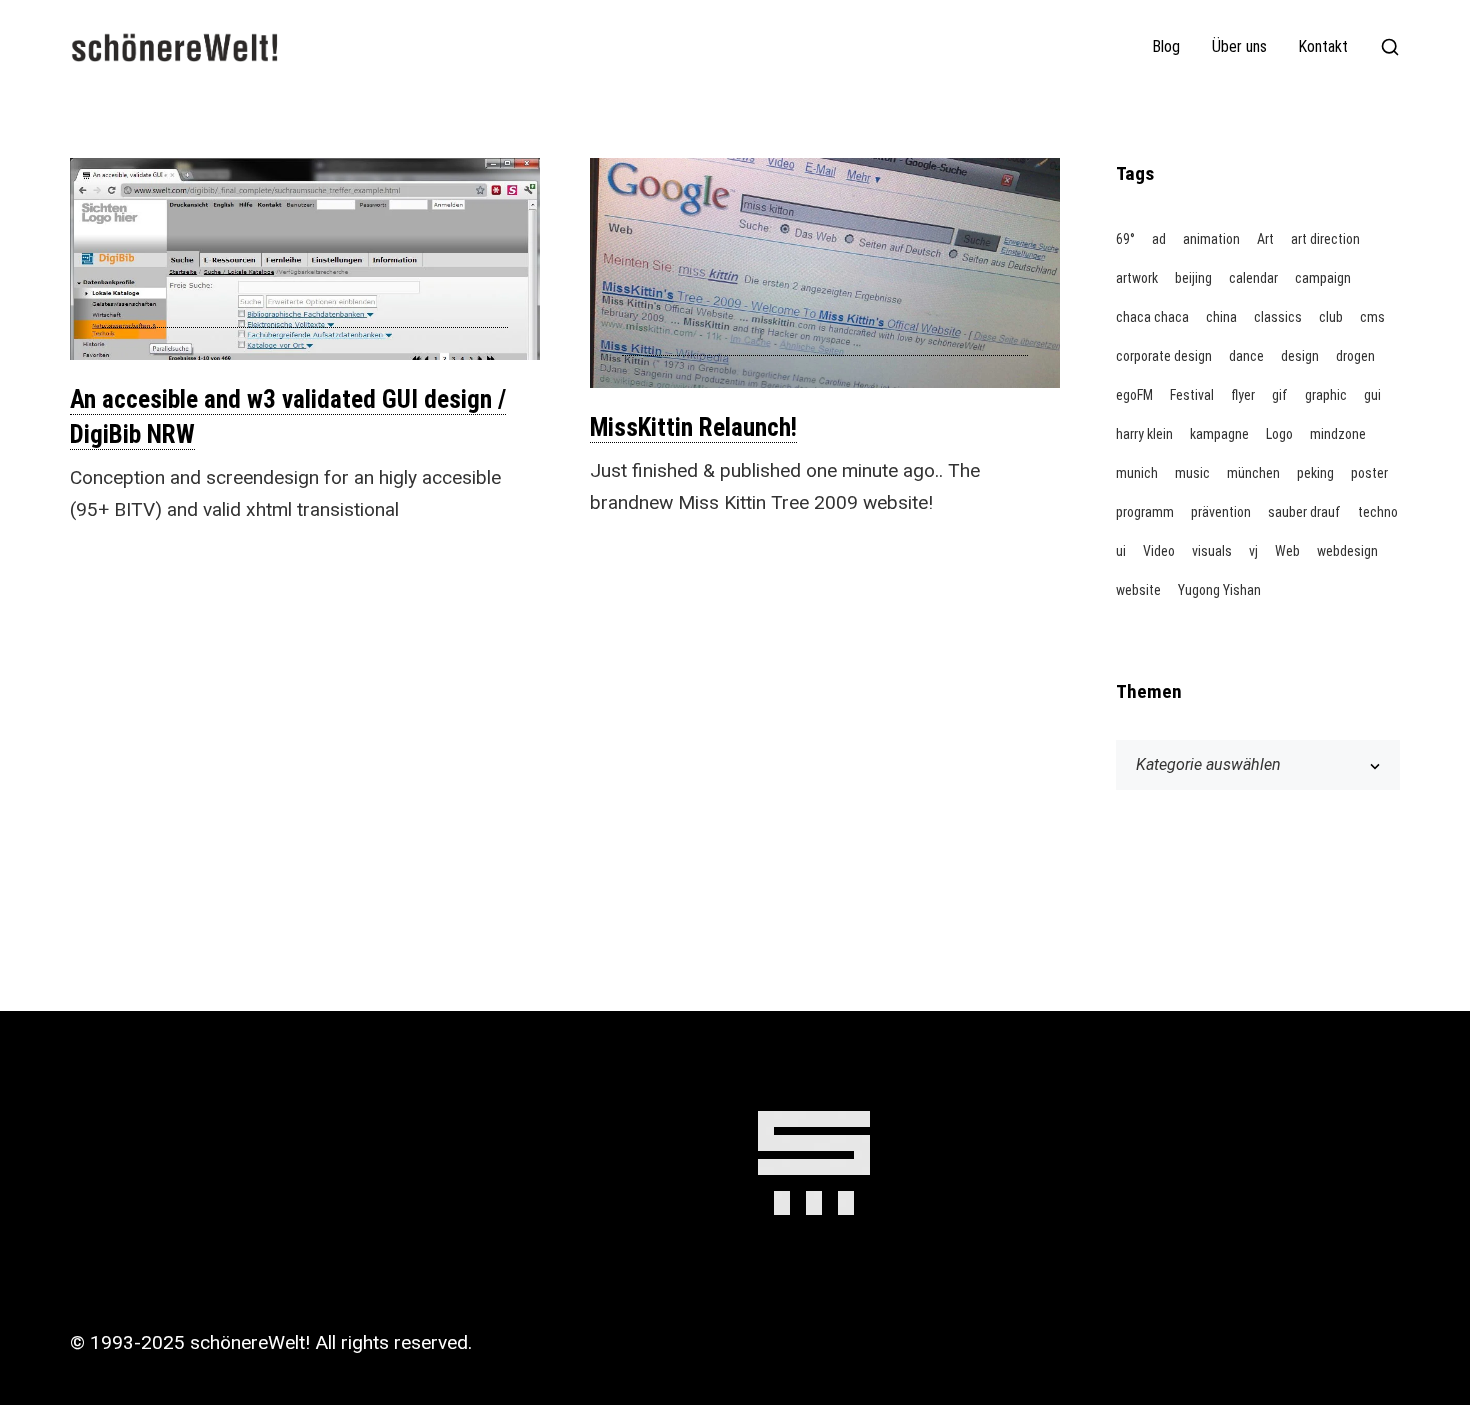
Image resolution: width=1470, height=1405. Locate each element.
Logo (1279, 434)
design (1300, 356)
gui (1372, 395)
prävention (1221, 512)
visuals (1212, 551)
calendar (1253, 278)
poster (1369, 473)
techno (1378, 512)
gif (1280, 395)
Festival (1192, 395)
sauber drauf (1304, 512)
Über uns (1239, 47)
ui (1121, 551)
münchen (1253, 473)
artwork (1137, 278)
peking (1315, 473)
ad (1159, 239)
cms (1372, 317)
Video (1159, 551)
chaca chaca (1152, 317)
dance (1246, 356)
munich (1137, 473)
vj (1253, 551)
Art (1265, 239)
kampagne (1219, 434)
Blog (1166, 47)
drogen (1355, 356)
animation (1211, 239)
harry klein (1144, 434)
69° (1125, 239)
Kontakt (1323, 47)
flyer (1243, 395)
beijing (1193, 278)
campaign (1323, 278)
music (1192, 473)
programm (1145, 512)
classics (1278, 317)
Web (1287, 551)
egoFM (1134, 395)
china (1221, 317)
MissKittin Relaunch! (693, 427)
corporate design (1164, 356)
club (1331, 317)
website (1138, 590)
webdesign (1347, 551)
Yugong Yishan (1219, 590)
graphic (1326, 395)
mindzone (1338, 434)
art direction (1325, 239)
